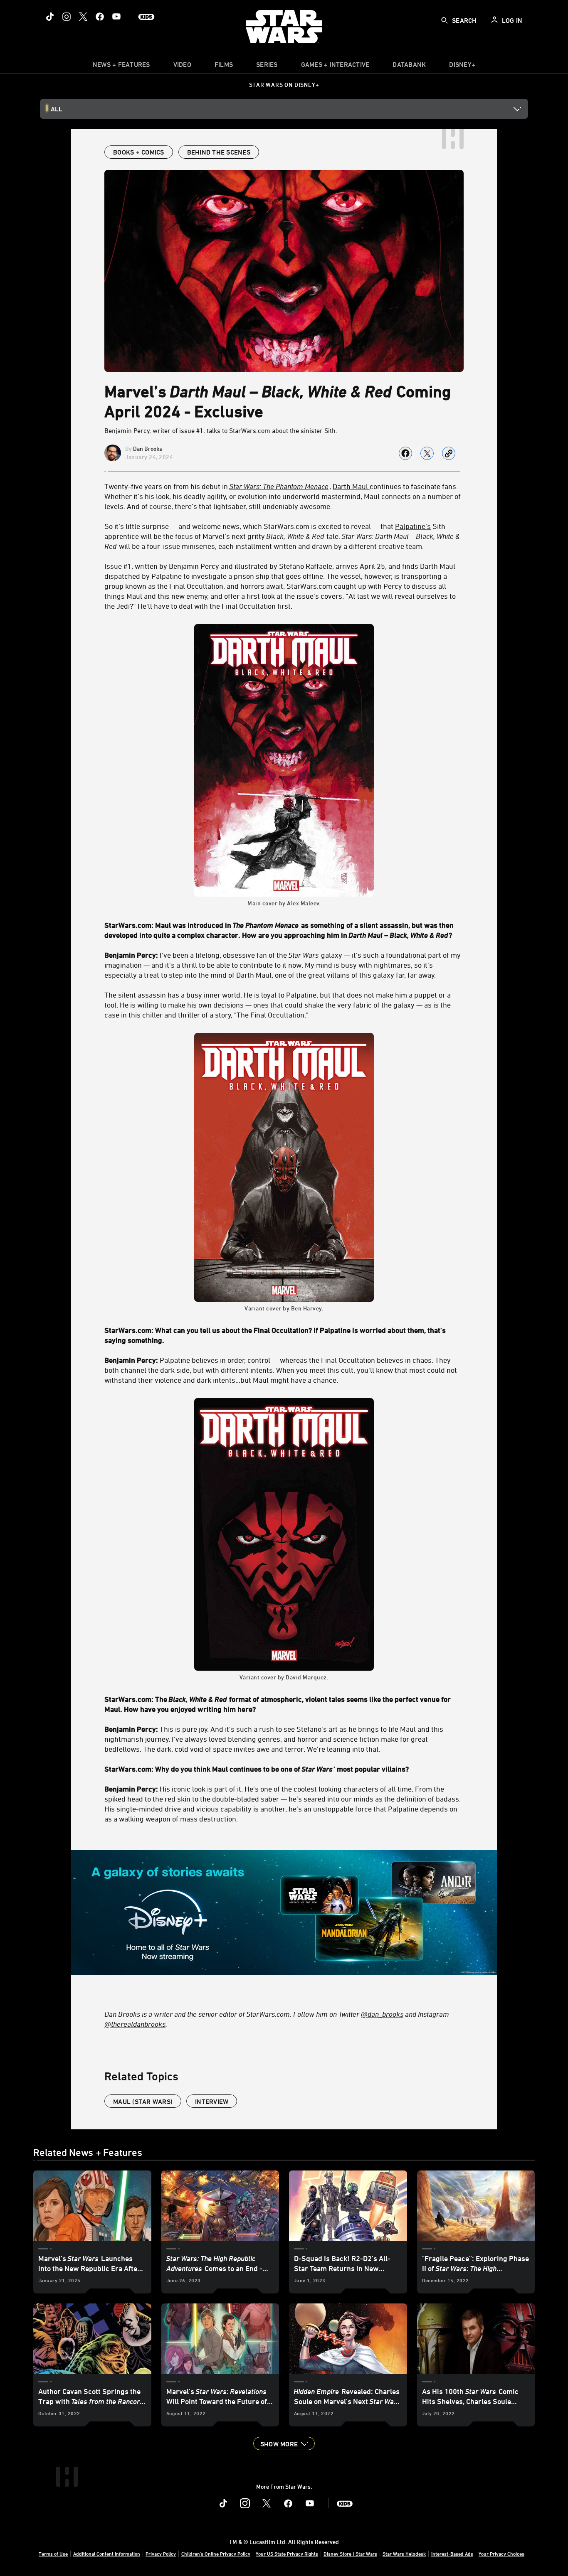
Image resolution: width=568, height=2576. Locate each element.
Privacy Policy (161, 2554)
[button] (284, 2443)
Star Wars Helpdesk (404, 2554)
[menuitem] (182, 66)
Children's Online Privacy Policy (216, 2554)
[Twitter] (83, 17)
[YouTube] (116, 17)
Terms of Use (53, 2554)
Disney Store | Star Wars (350, 2554)
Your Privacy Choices (501, 2554)
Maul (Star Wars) (143, 2102)
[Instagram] (67, 17)
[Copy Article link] (449, 453)
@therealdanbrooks (135, 2024)
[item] (121, 66)
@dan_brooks (382, 2014)
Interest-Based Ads (452, 2554)
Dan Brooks (148, 449)
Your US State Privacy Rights (287, 2554)
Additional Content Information (107, 2554)
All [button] (57, 109)
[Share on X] (427, 453)
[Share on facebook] (405, 453)
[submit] (445, 20)
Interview (212, 2102)
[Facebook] (100, 17)
